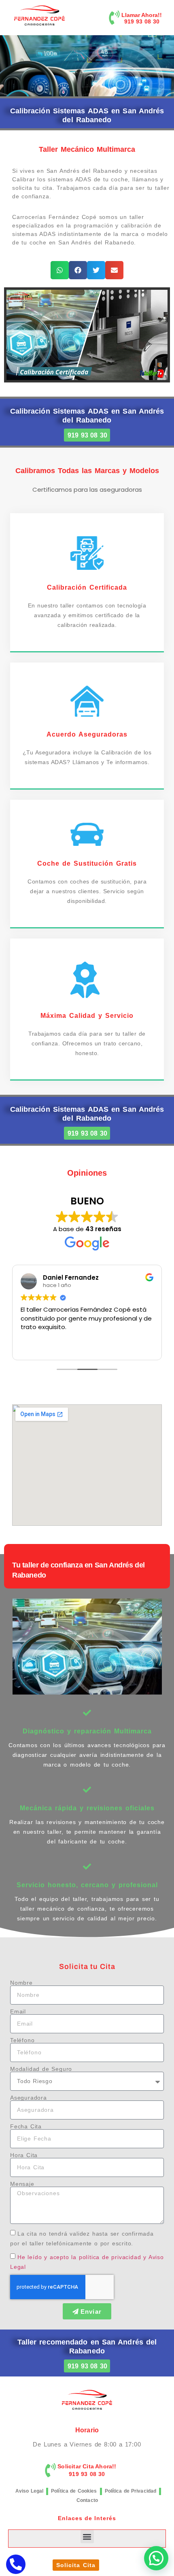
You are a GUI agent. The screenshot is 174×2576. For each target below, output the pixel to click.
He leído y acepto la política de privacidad (79, 2257)
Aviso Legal (29, 2491)
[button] (60, 270)
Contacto (87, 2500)
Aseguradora (29, 2098)
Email (18, 2011)
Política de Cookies (74, 2491)
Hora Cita (24, 2155)
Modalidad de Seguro (41, 2069)
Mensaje (22, 2184)
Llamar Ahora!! (142, 15)
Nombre (21, 1983)
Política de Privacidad (131, 2491)
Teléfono (22, 2040)
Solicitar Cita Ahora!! (87, 2466)
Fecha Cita (26, 2126)
